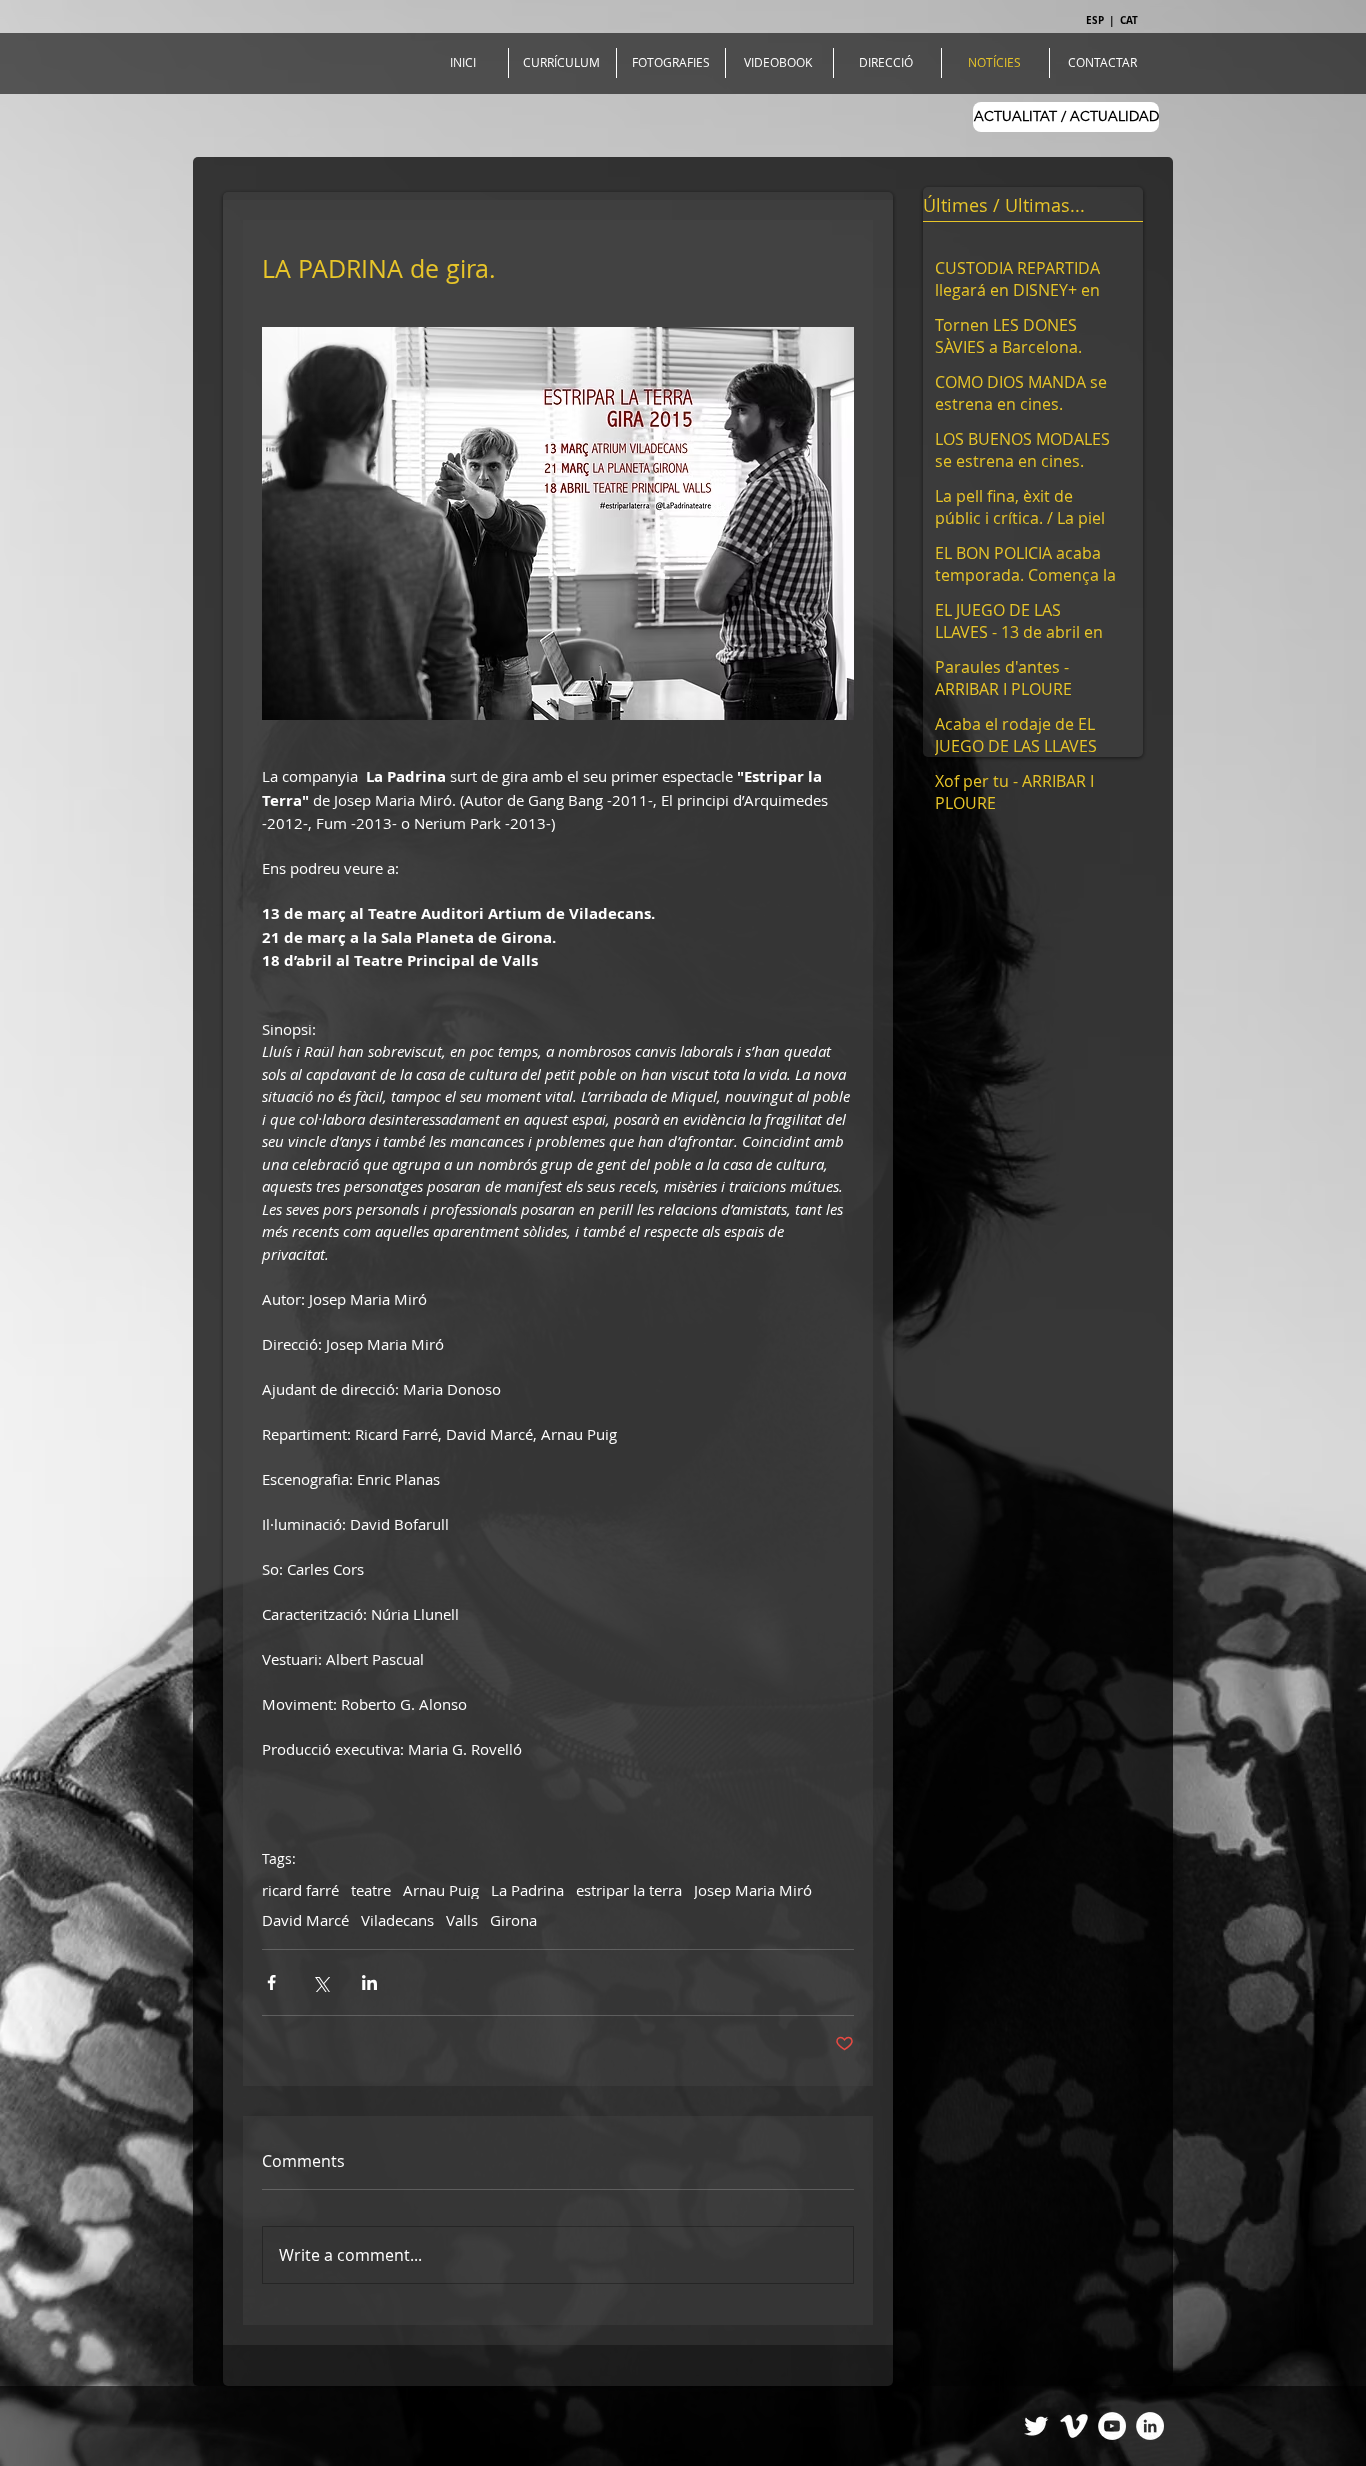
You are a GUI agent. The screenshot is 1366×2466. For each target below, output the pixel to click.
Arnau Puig (441, 1890)
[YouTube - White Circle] (1112, 2426)
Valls (462, 1920)
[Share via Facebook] (271, 1982)
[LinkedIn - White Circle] (1150, 2426)
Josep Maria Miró (753, 1890)
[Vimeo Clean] (1074, 2426)
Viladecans (397, 1920)
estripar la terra (629, 1890)
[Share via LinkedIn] (369, 1982)
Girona (513, 1920)
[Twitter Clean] (1036, 2426)
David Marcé (305, 1920)
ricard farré (300, 1890)
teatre (371, 1890)
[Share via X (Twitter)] (320, 1982)
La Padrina (527, 1890)
